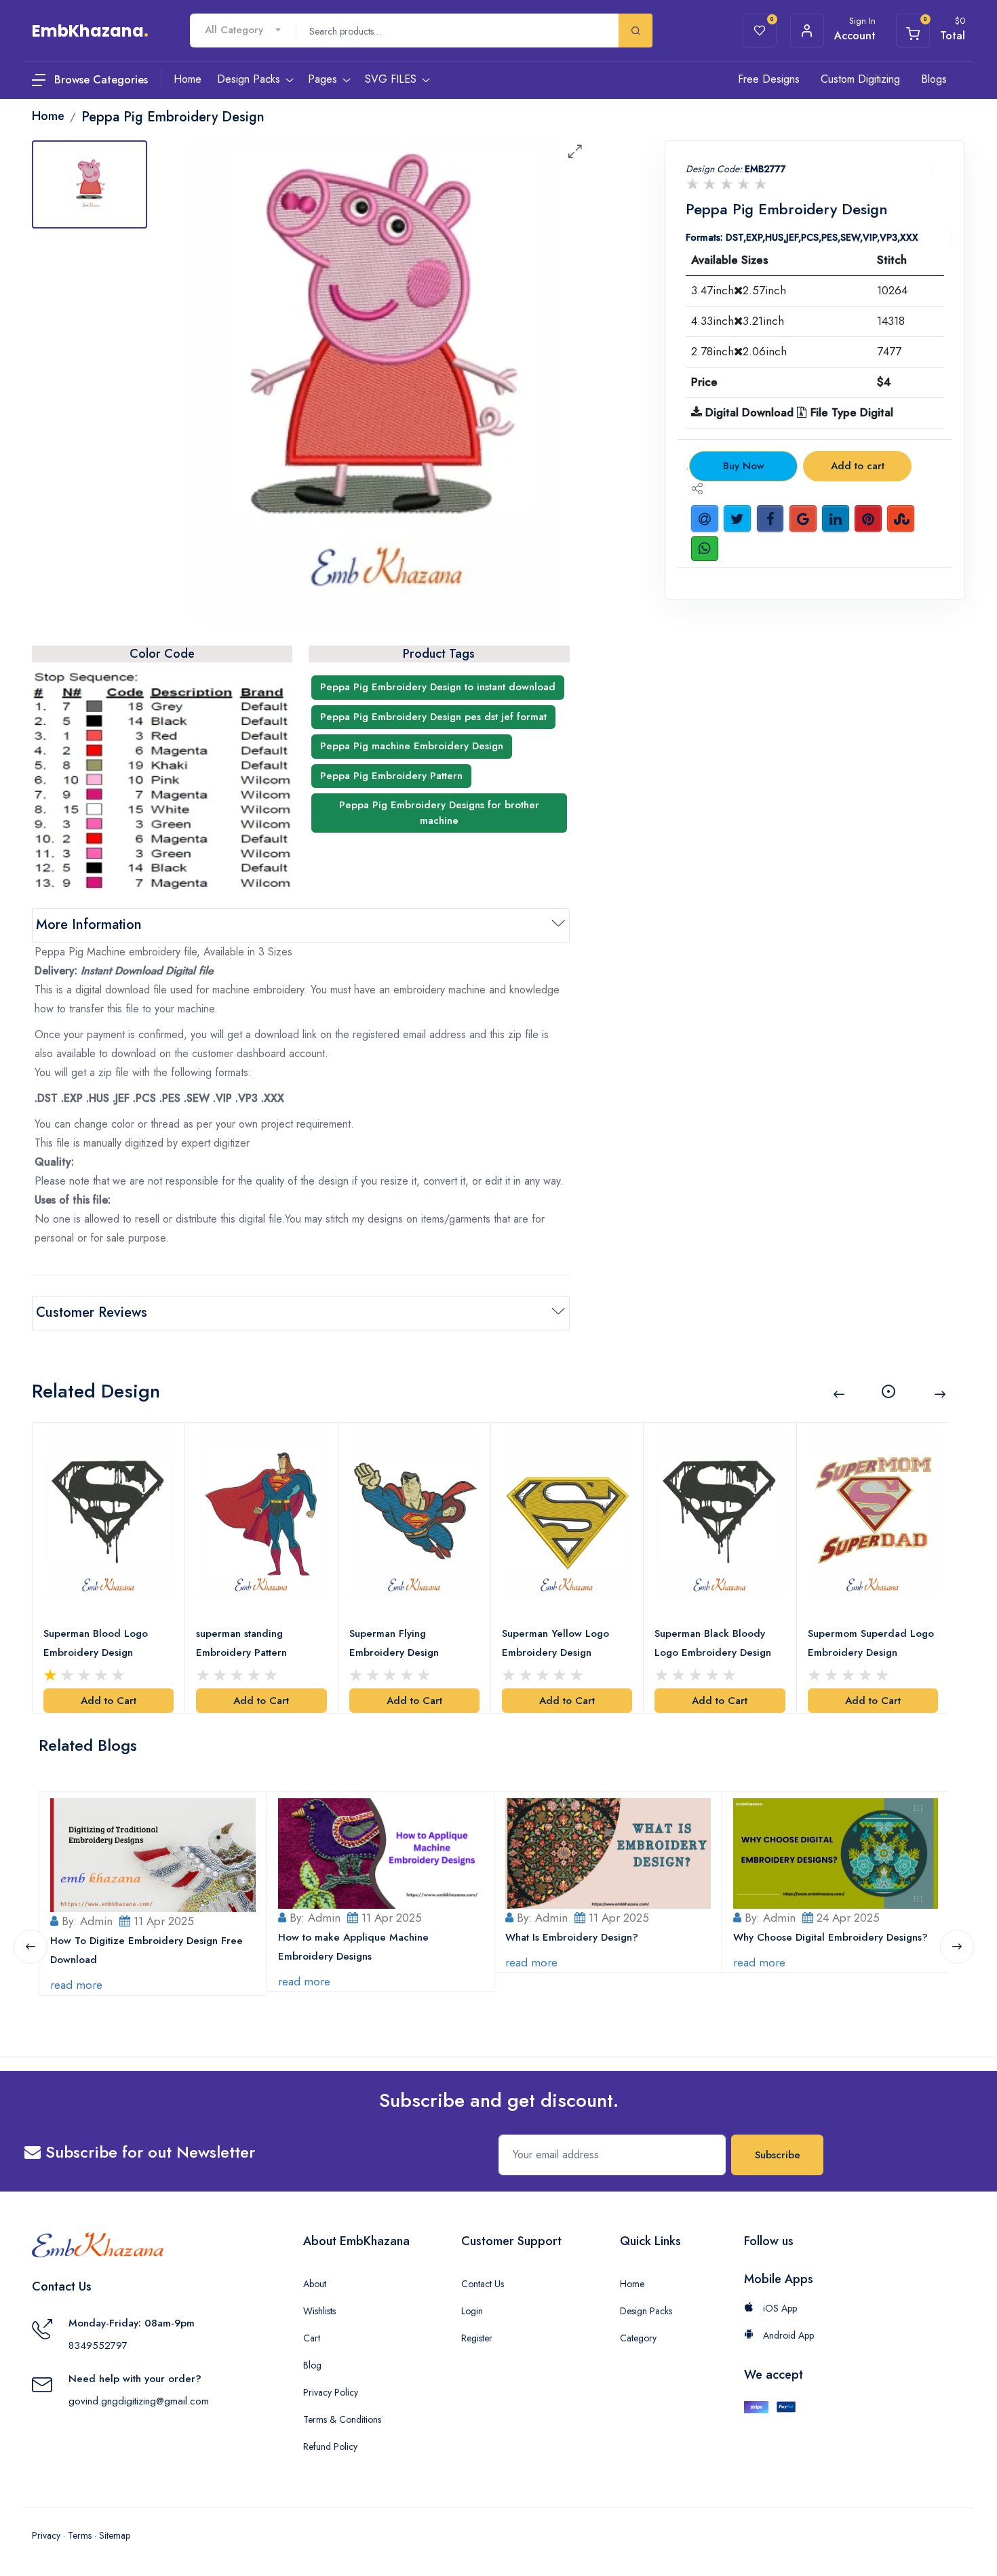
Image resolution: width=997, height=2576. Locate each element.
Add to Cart (109, 1701)
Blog (312, 2365)
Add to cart (858, 466)
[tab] (90, 184)
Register (477, 2338)
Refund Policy (330, 2446)
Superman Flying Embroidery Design (394, 1643)
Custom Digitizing (860, 79)
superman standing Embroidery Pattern (241, 1643)
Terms (80, 2535)
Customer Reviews (92, 1312)
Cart (312, 2338)
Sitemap (115, 2535)
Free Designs (769, 79)
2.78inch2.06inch (739, 351)
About (315, 2284)
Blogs (934, 79)
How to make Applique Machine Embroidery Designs (353, 1947)
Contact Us (483, 2284)
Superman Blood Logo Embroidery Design (96, 1643)
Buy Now (744, 466)
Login (472, 2311)
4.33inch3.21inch (738, 321)
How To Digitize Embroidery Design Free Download (146, 1950)
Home (632, 2284)
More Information (89, 925)
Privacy (46, 2535)
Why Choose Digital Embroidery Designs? (830, 1937)
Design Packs (646, 2311)
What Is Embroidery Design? (572, 1937)
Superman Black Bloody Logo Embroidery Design (713, 1643)
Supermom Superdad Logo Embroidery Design (871, 1643)
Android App (787, 2335)
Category (638, 2338)
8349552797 (98, 2345)
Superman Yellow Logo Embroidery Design (555, 1643)
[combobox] (243, 30)
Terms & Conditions (342, 2419)
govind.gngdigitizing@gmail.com (139, 2401)
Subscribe (778, 2155)
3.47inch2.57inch (739, 290)
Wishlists (319, 2311)
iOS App (779, 2308)
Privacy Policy (331, 2392)
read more (76, 1985)
